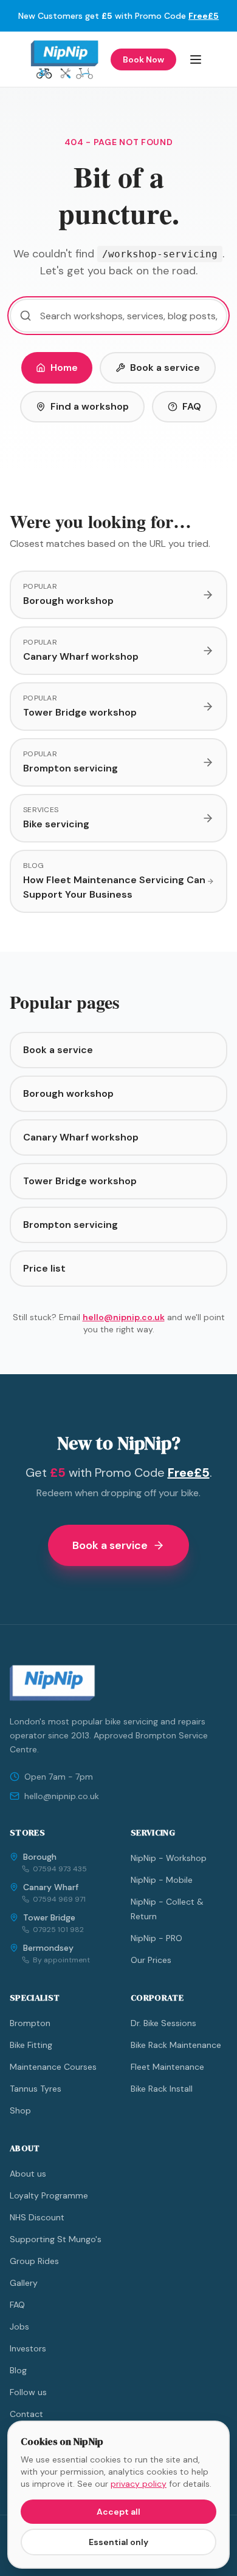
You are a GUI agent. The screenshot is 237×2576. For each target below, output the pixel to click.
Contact (26, 2414)
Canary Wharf (51, 1887)
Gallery (24, 2283)
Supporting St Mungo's (56, 2239)
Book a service (165, 368)
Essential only (118, 2542)
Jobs (19, 2327)
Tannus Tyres (36, 2089)
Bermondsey (48, 1948)
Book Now (143, 59)
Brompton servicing (70, 1225)
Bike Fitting (31, 2045)
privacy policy (139, 2484)
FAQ (192, 406)
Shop (20, 2110)
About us (28, 2174)
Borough (40, 1857)
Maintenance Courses (53, 2067)
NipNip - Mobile (162, 1880)
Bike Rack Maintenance (176, 2045)
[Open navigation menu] (196, 59)
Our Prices (151, 1960)
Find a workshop (90, 406)
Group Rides (34, 2261)
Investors (28, 2348)
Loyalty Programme (49, 2195)
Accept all (118, 2512)
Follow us (28, 2392)
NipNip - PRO (156, 1938)
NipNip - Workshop (169, 1858)
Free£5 (204, 16)
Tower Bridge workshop (80, 1181)
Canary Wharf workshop (81, 1137)
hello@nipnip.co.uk (124, 1317)
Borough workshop (68, 1093)
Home (64, 368)
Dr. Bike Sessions (163, 2023)
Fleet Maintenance (167, 2067)
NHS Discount (37, 2217)
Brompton (30, 2023)
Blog (18, 2370)
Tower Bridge (49, 1917)
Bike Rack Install (162, 2089)
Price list (44, 1268)
